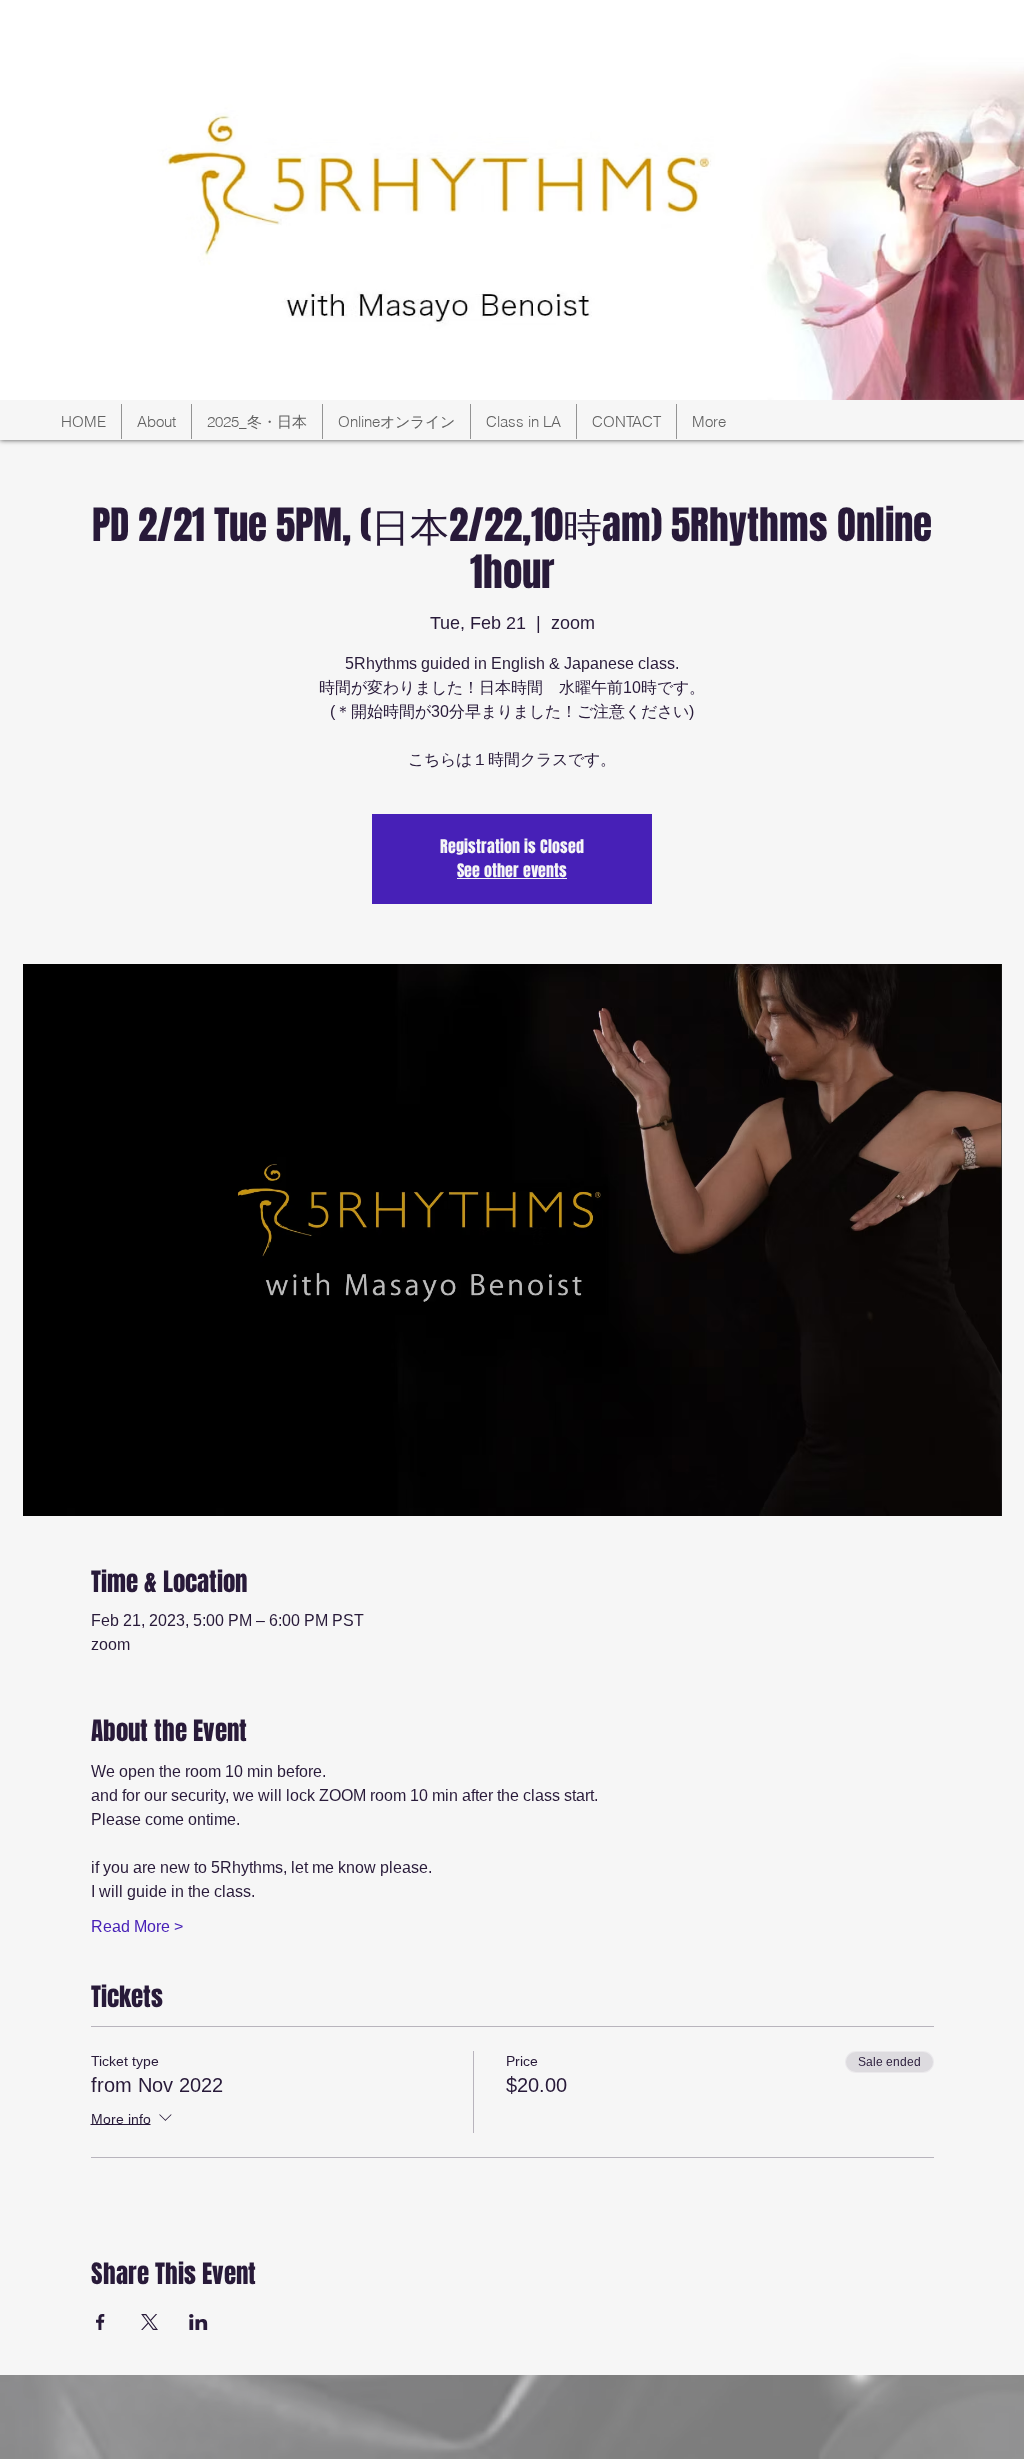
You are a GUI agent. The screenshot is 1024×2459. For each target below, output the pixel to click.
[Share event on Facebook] (100, 2322)
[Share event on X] (149, 2322)
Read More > (137, 1926)
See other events (512, 870)
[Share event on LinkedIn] (198, 2322)
